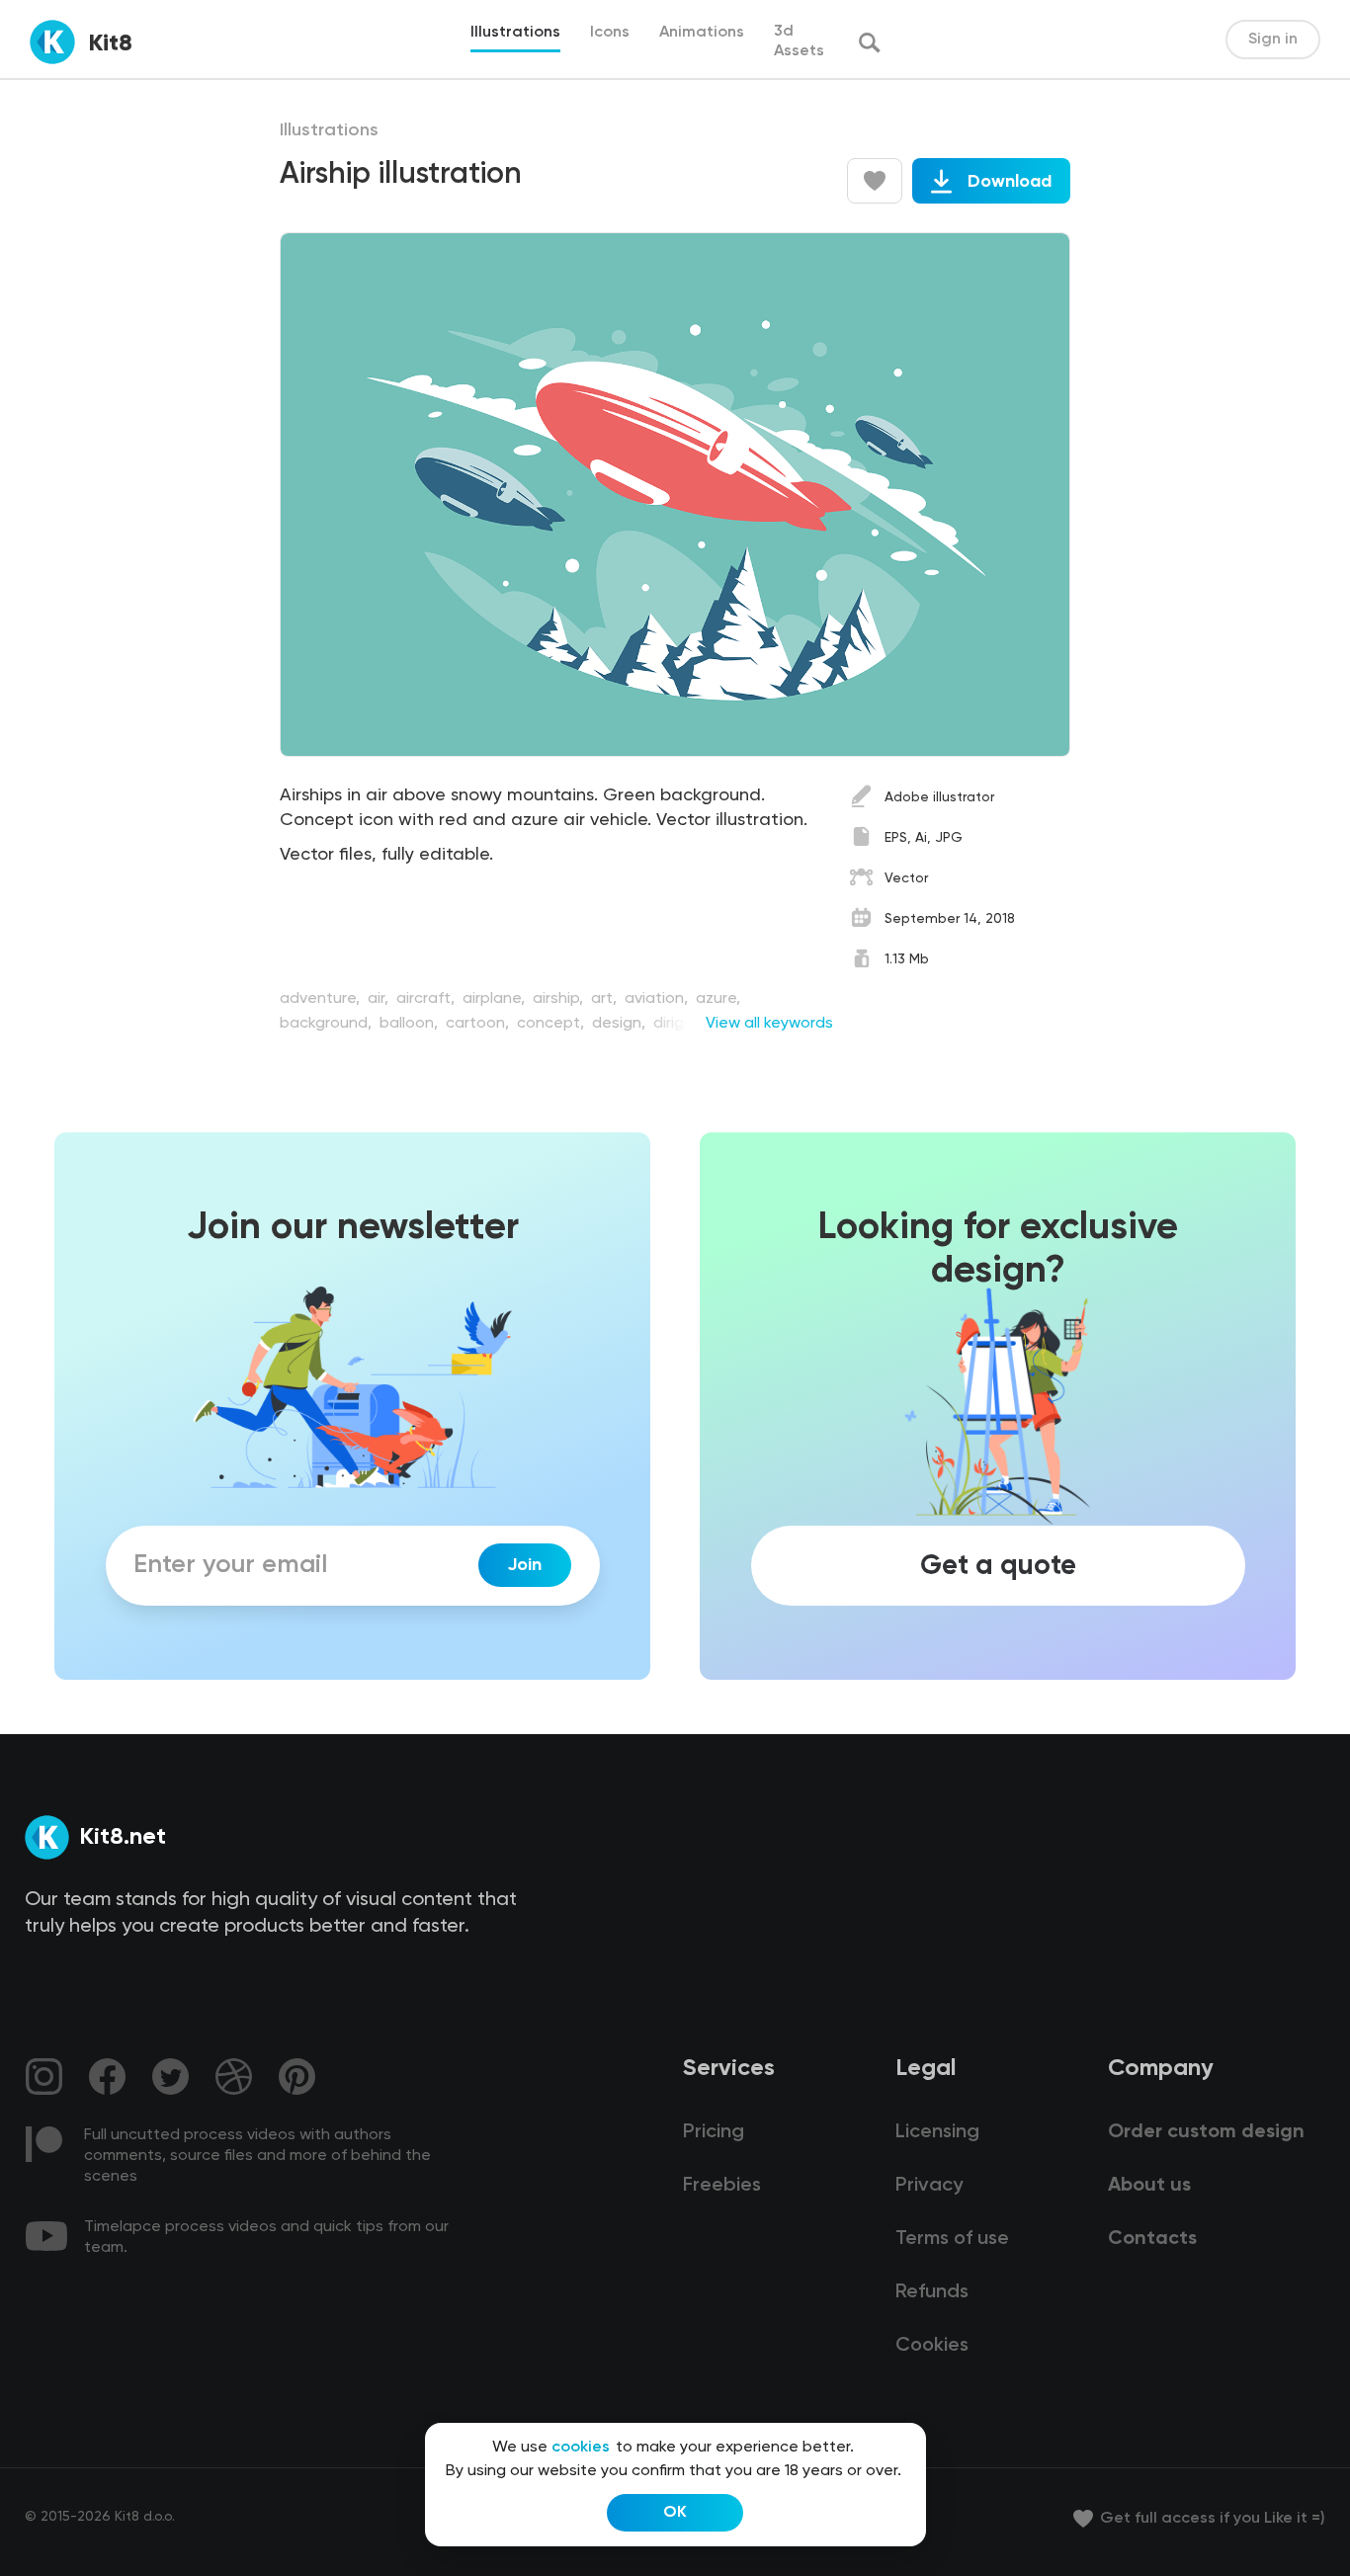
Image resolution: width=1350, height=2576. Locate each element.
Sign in (1273, 40)
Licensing (937, 2132)
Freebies (722, 2186)
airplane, (496, 999)
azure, (718, 999)
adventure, (322, 999)
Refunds (932, 2292)
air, (380, 999)
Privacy (929, 2186)
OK (675, 2513)
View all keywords (769, 1024)
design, (621, 1024)
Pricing (714, 2132)
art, (606, 999)
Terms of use (952, 2239)
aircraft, (427, 999)
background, (328, 1024)
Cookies (932, 2346)
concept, (552, 1024)
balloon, (411, 1024)
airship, (560, 999)
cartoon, (479, 1024)
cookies (581, 2448)
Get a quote (998, 1565)
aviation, (658, 999)
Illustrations (329, 130)
